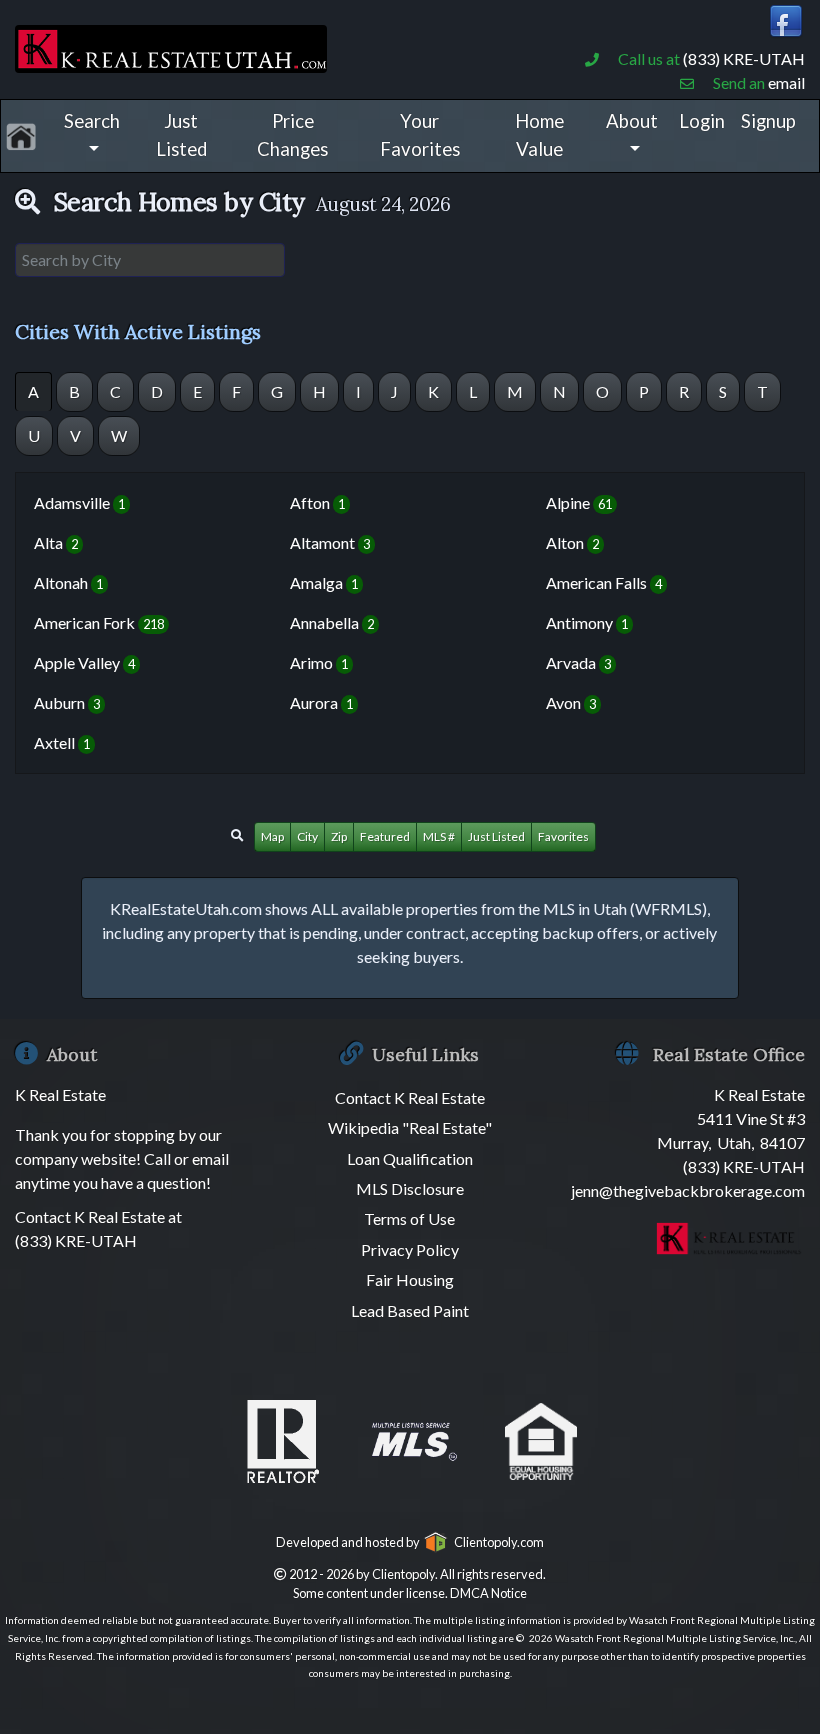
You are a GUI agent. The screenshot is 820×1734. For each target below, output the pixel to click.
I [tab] (358, 391)
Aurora (321, 702)
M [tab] (515, 391)
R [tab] (684, 391)
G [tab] (277, 391)
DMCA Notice (488, 1593)
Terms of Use (409, 1218)
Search (92, 121)
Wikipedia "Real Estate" (410, 1127)
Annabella (332, 622)
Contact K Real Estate (410, 1097)
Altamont (330, 542)
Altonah (68, 582)
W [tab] (119, 435)
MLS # (439, 836)
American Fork (99, 622)
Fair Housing (410, 1279)
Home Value (539, 135)
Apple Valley (84, 662)
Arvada (578, 662)
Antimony (587, 622)
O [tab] (602, 391)
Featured (385, 836)
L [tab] (473, 391)
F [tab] (236, 391)
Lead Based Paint (410, 1310)
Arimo (319, 662)
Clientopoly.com (496, 1542)
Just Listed (181, 135)
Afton (317, 502)
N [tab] (559, 391)
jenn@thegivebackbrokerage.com (688, 1190)
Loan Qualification (410, 1158)
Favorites (563, 836)
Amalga (324, 582)
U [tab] (34, 435)
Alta (56, 542)
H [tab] (319, 391)
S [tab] (723, 391)
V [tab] (75, 435)
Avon (571, 702)
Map (272, 836)
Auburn (67, 702)
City (307, 836)
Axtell (62, 742)
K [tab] (433, 391)
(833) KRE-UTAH (744, 58)
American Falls (604, 582)
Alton (572, 542)
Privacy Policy (410, 1249)
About (632, 121)
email (786, 82)
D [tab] (157, 391)
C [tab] (115, 391)
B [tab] (74, 391)
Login (702, 121)
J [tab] (394, 391)
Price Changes (292, 135)
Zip (339, 836)
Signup (768, 121)
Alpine (579, 502)
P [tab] (644, 391)
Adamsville (79, 502)
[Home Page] (171, 45)
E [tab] (197, 391)
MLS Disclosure (410, 1188)
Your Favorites (420, 135)
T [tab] (762, 391)
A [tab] (33, 391)
